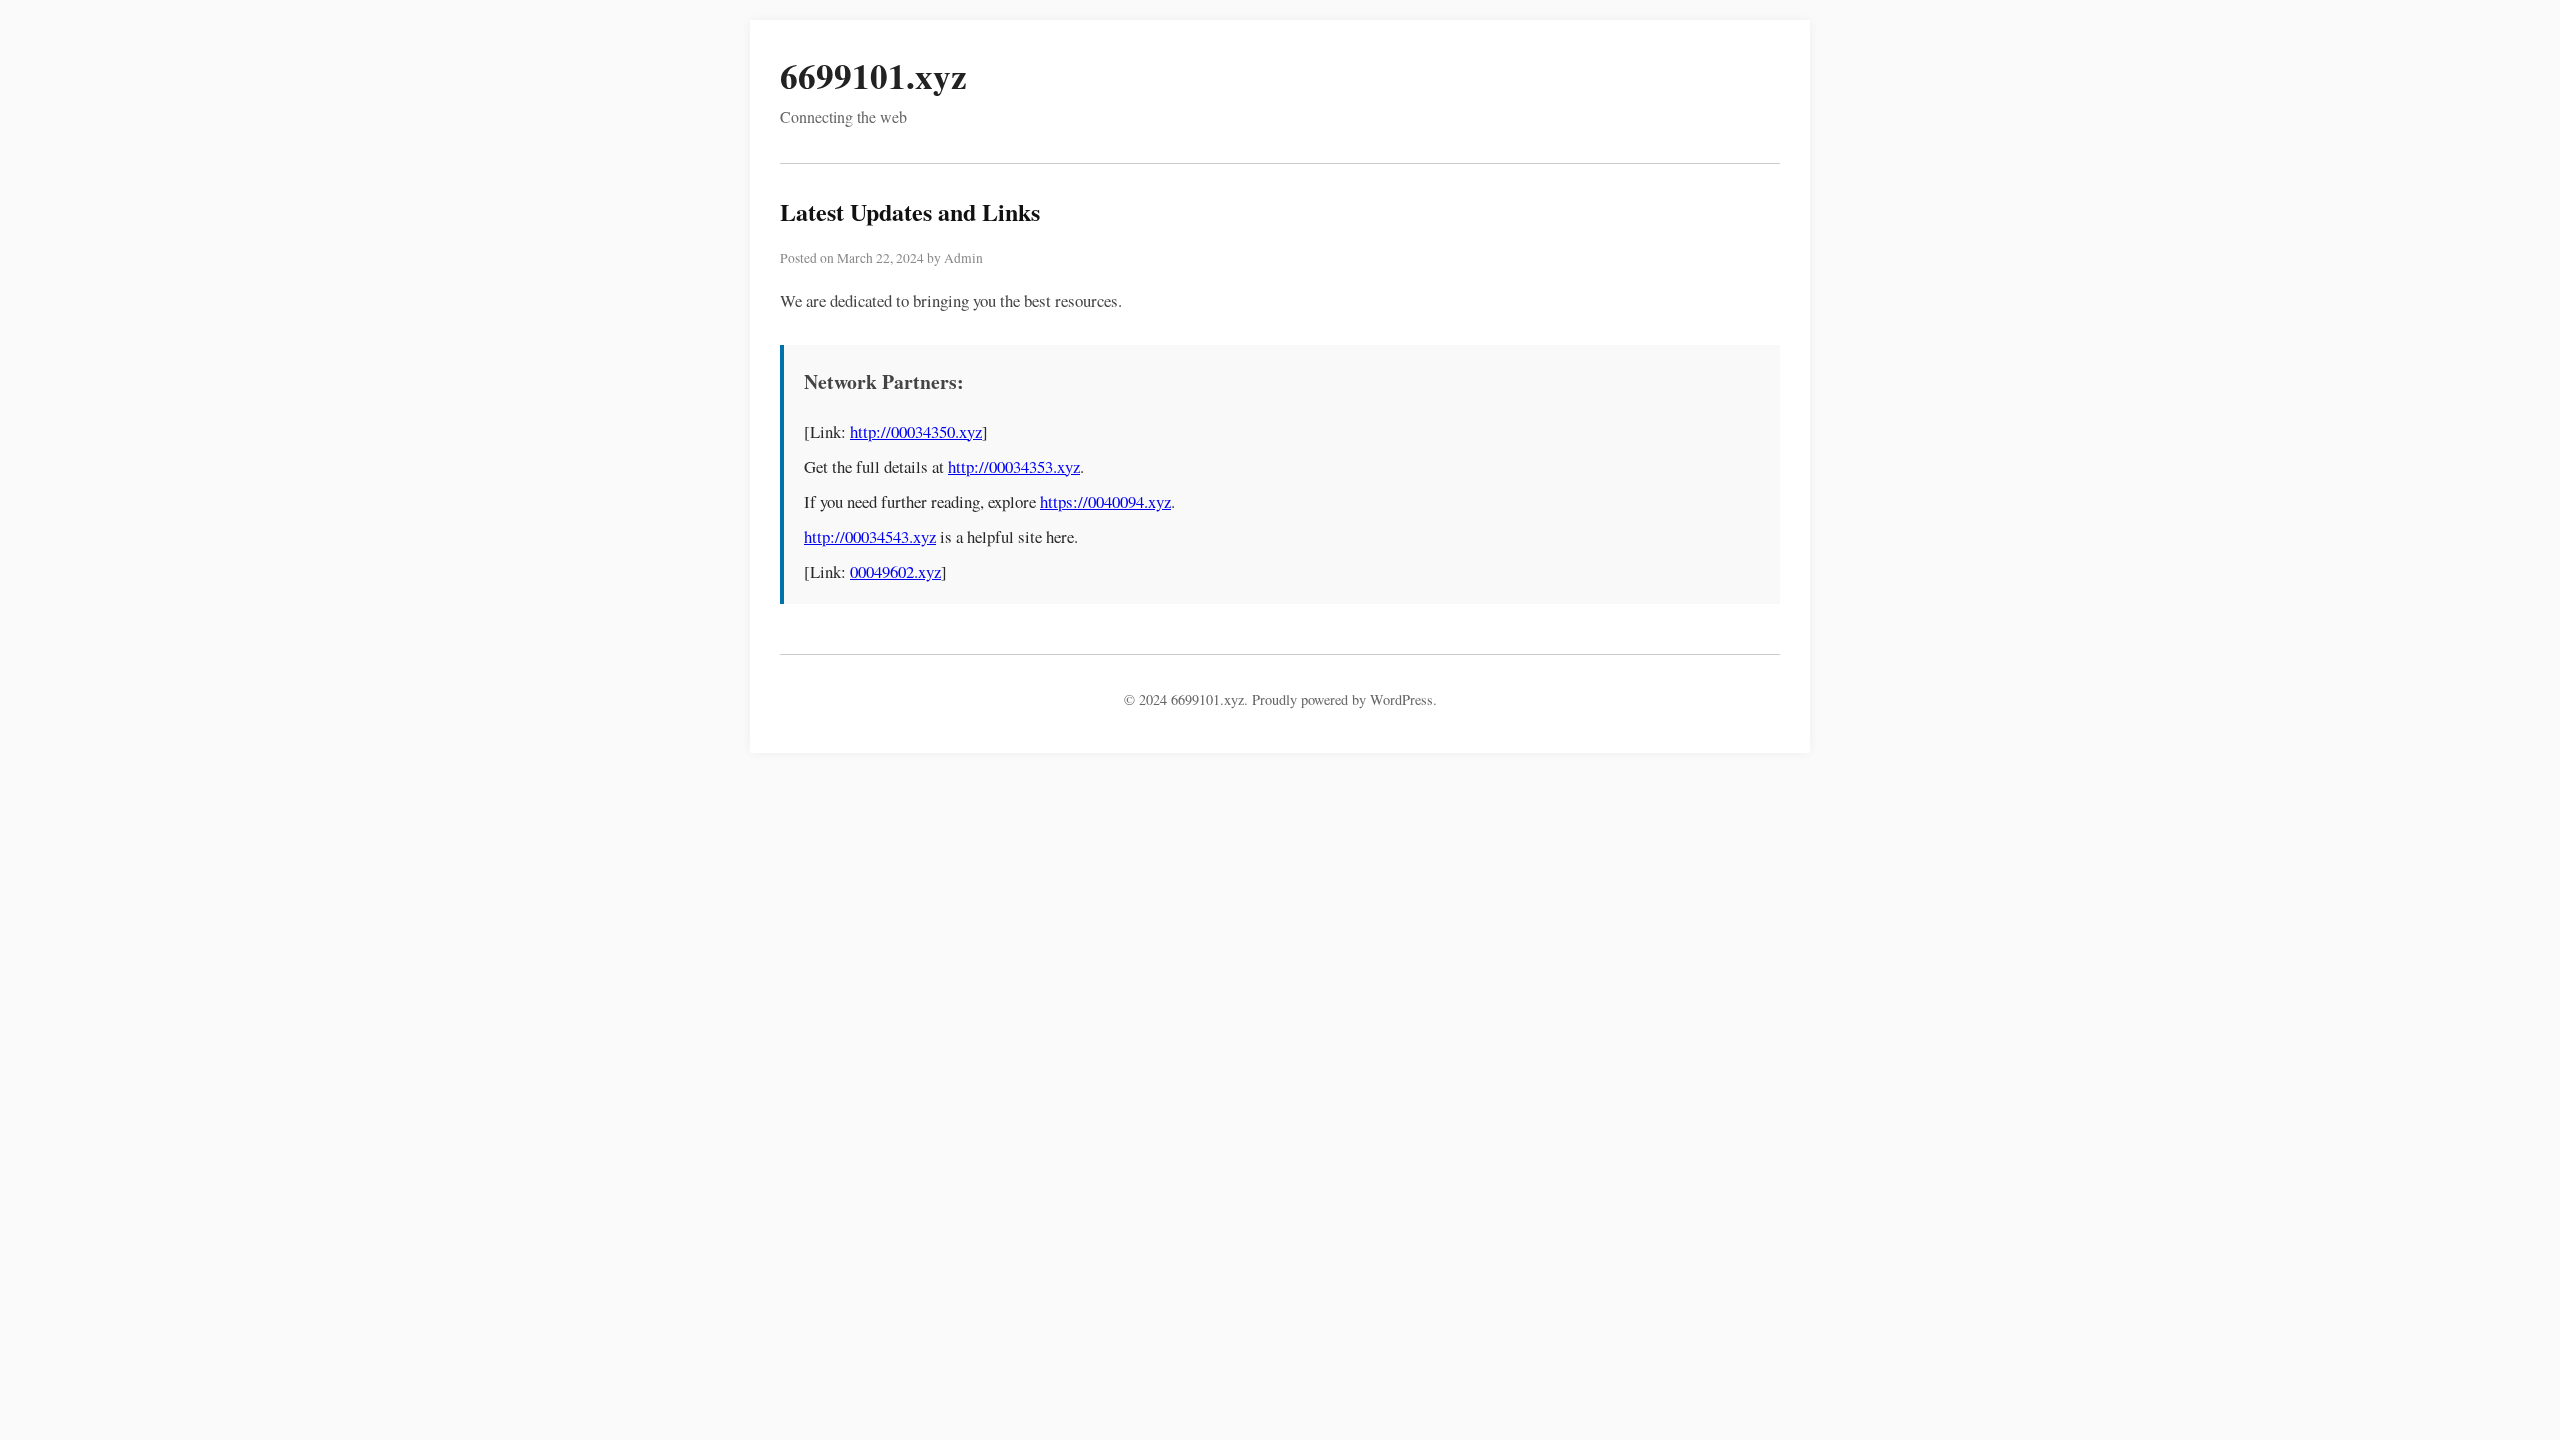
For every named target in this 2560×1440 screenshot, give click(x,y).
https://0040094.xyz (1105, 501)
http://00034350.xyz (916, 431)
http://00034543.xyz (870, 536)
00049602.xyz (895, 571)
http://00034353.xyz (1014, 466)
